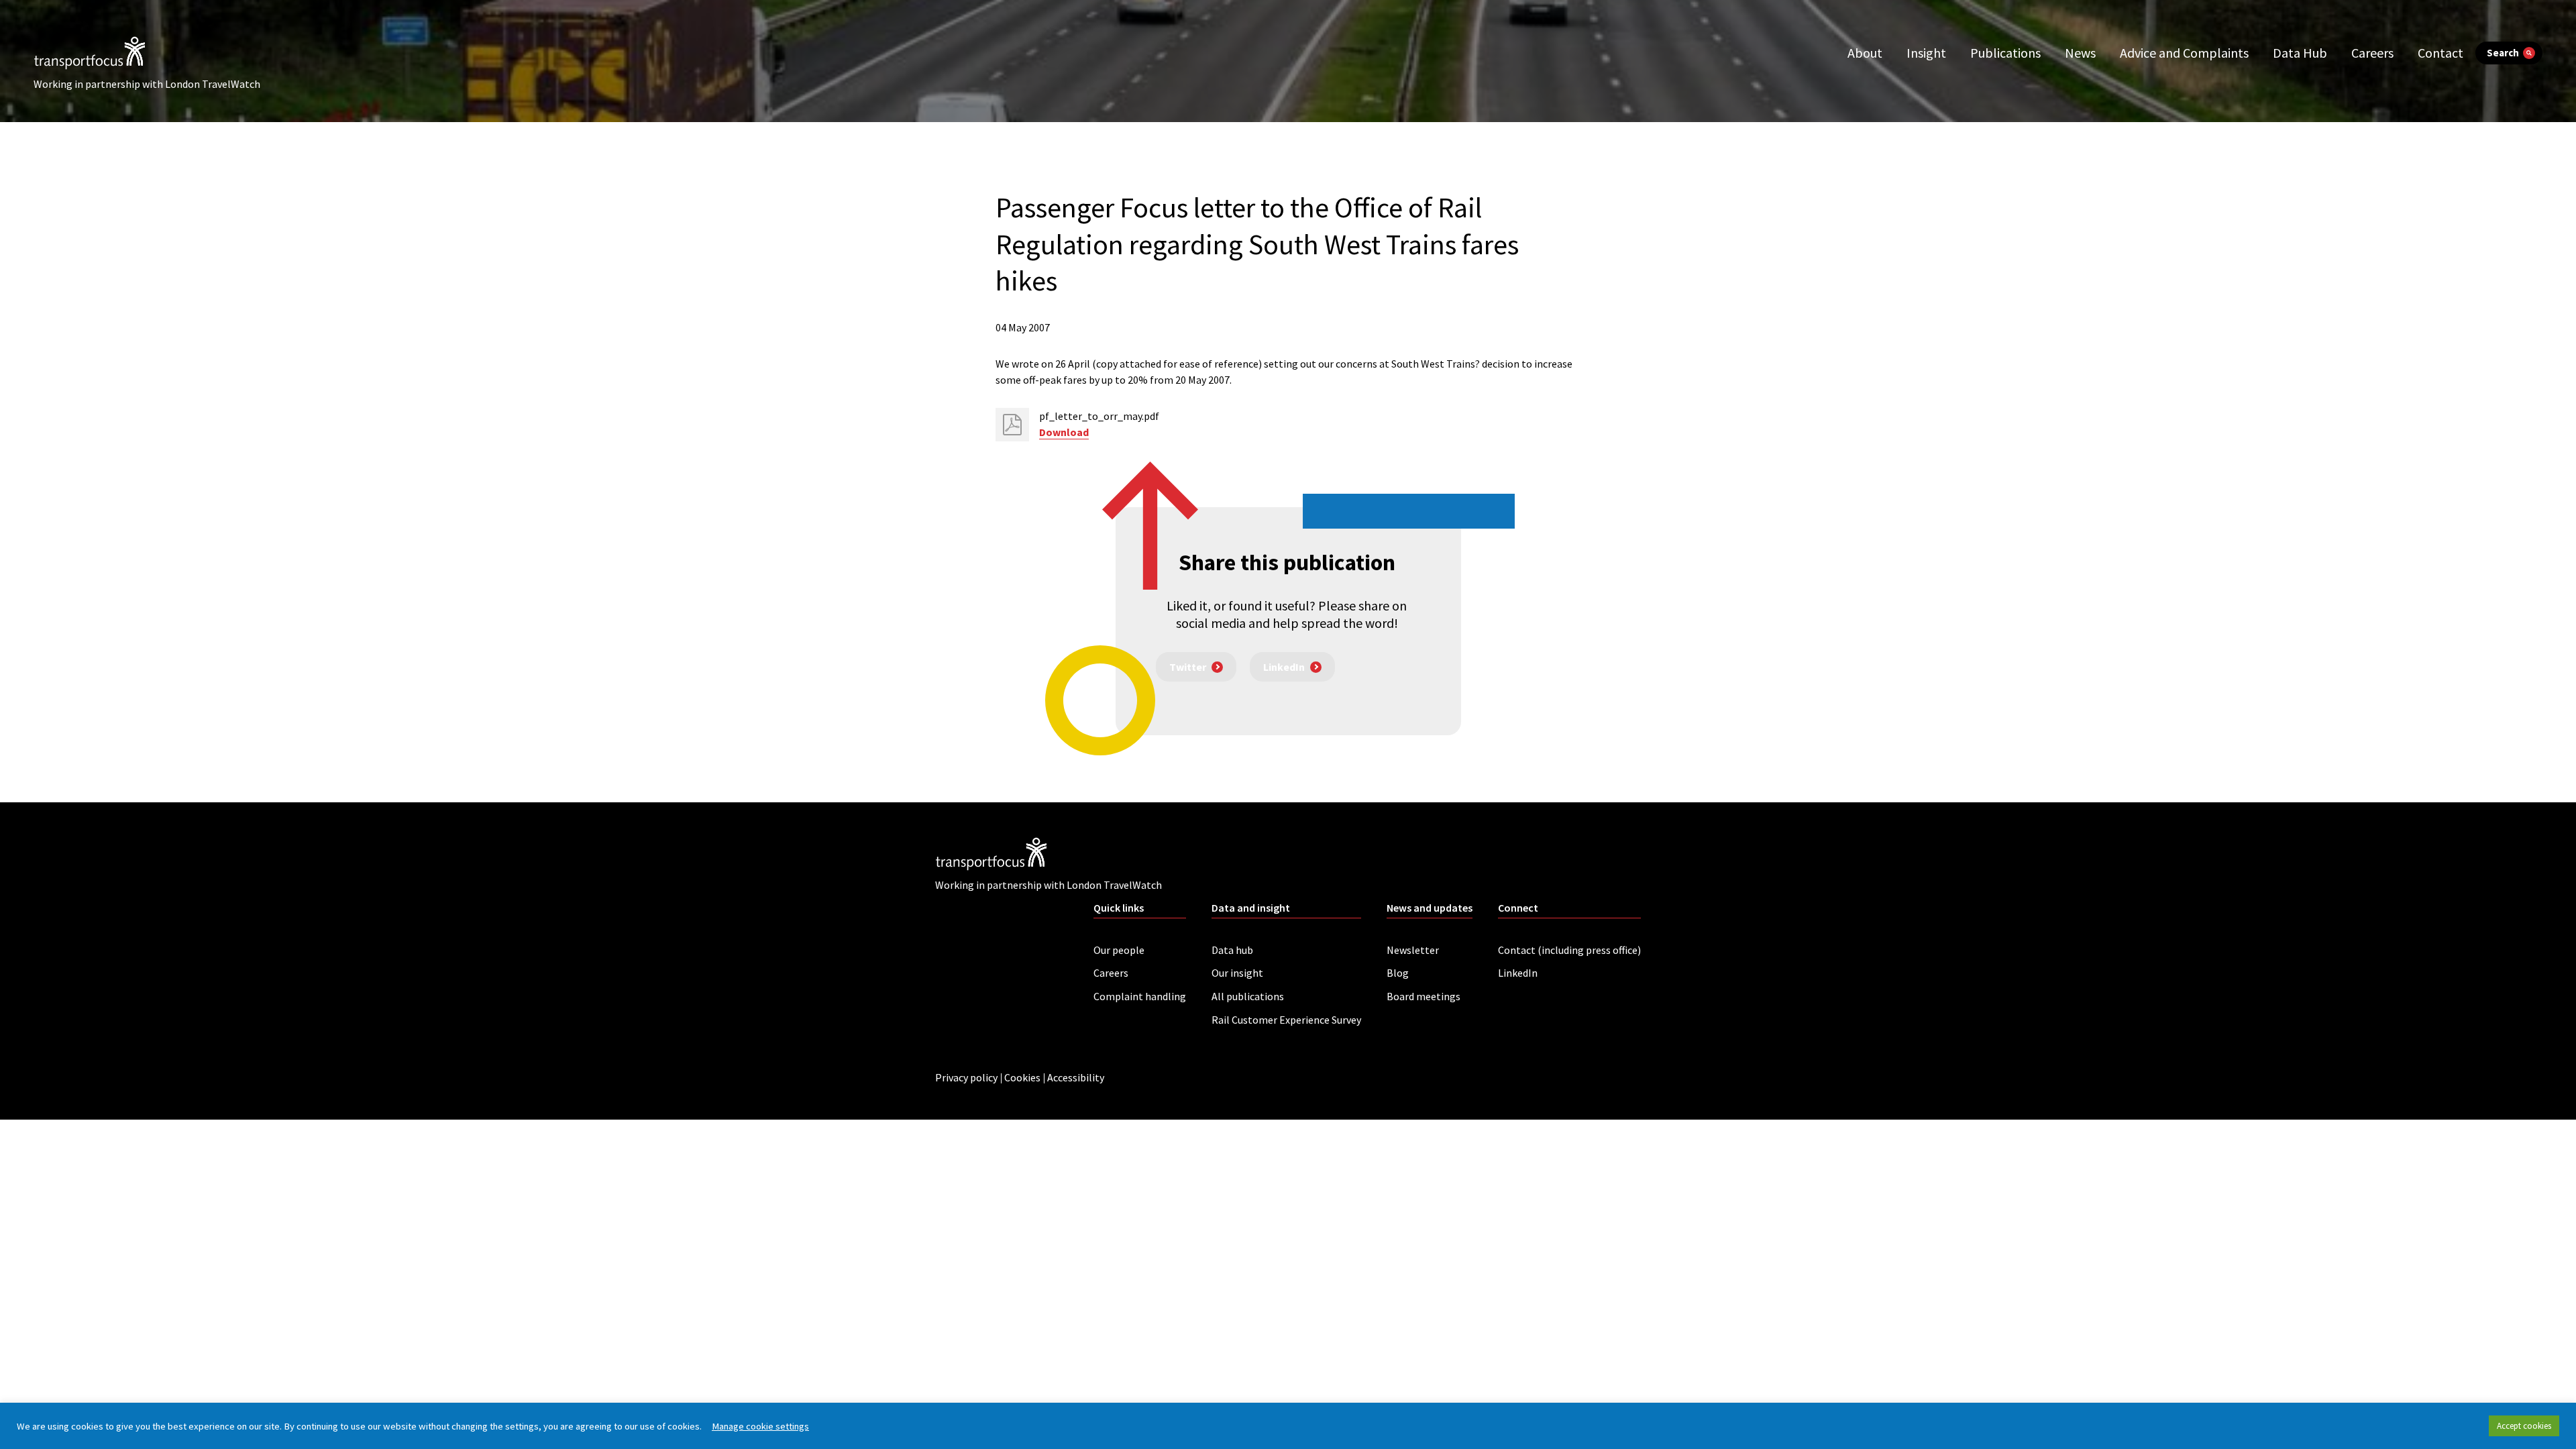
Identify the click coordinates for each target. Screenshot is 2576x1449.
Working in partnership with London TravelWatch (147, 84)
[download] (1012, 425)
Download (1064, 432)
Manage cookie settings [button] (760, 1426)
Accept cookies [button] (2524, 1426)
